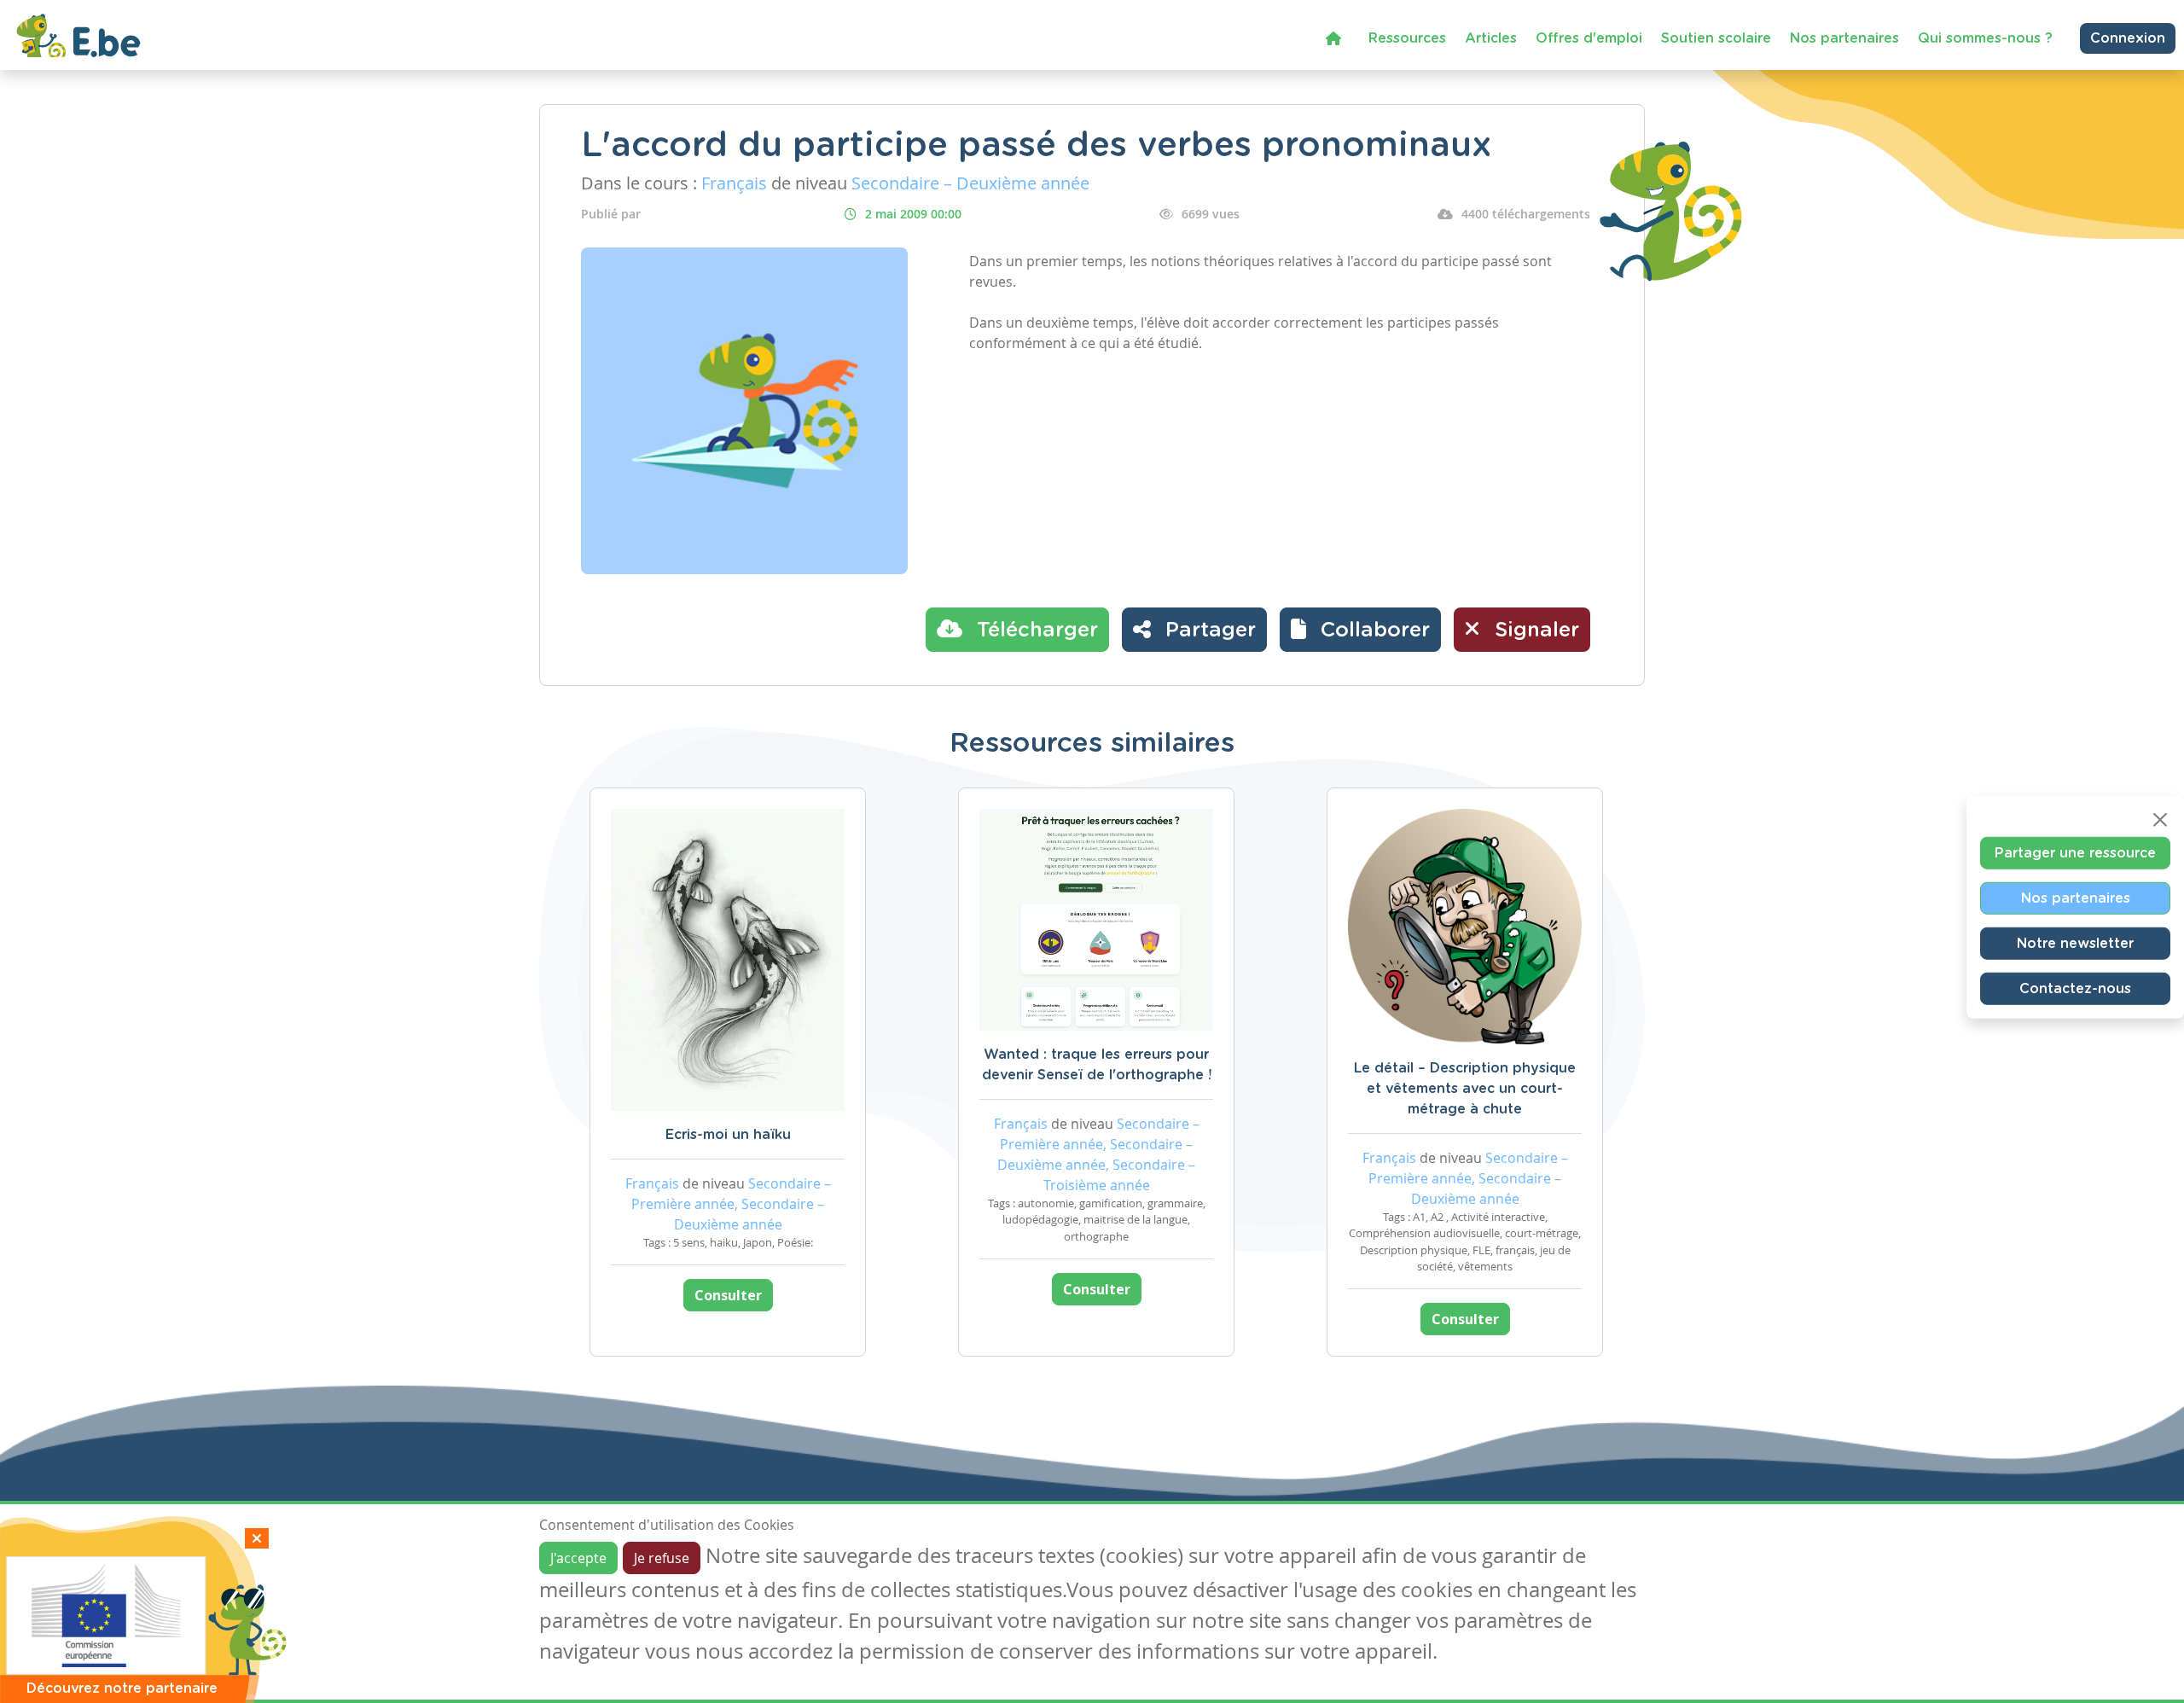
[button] (1360, 630)
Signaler (1534, 631)
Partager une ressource (2075, 853)
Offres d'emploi (1589, 38)
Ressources (1407, 38)
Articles (1491, 38)
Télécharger (1034, 631)
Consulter (728, 1295)
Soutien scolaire (1716, 38)
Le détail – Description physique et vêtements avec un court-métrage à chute (1465, 1089)
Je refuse (662, 1558)
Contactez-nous (2075, 989)
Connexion (2128, 38)
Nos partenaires (1844, 38)
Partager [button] (1208, 631)
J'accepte (578, 1558)
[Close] (2160, 820)
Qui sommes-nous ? (1985, 38)
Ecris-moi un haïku (728, 1135)
